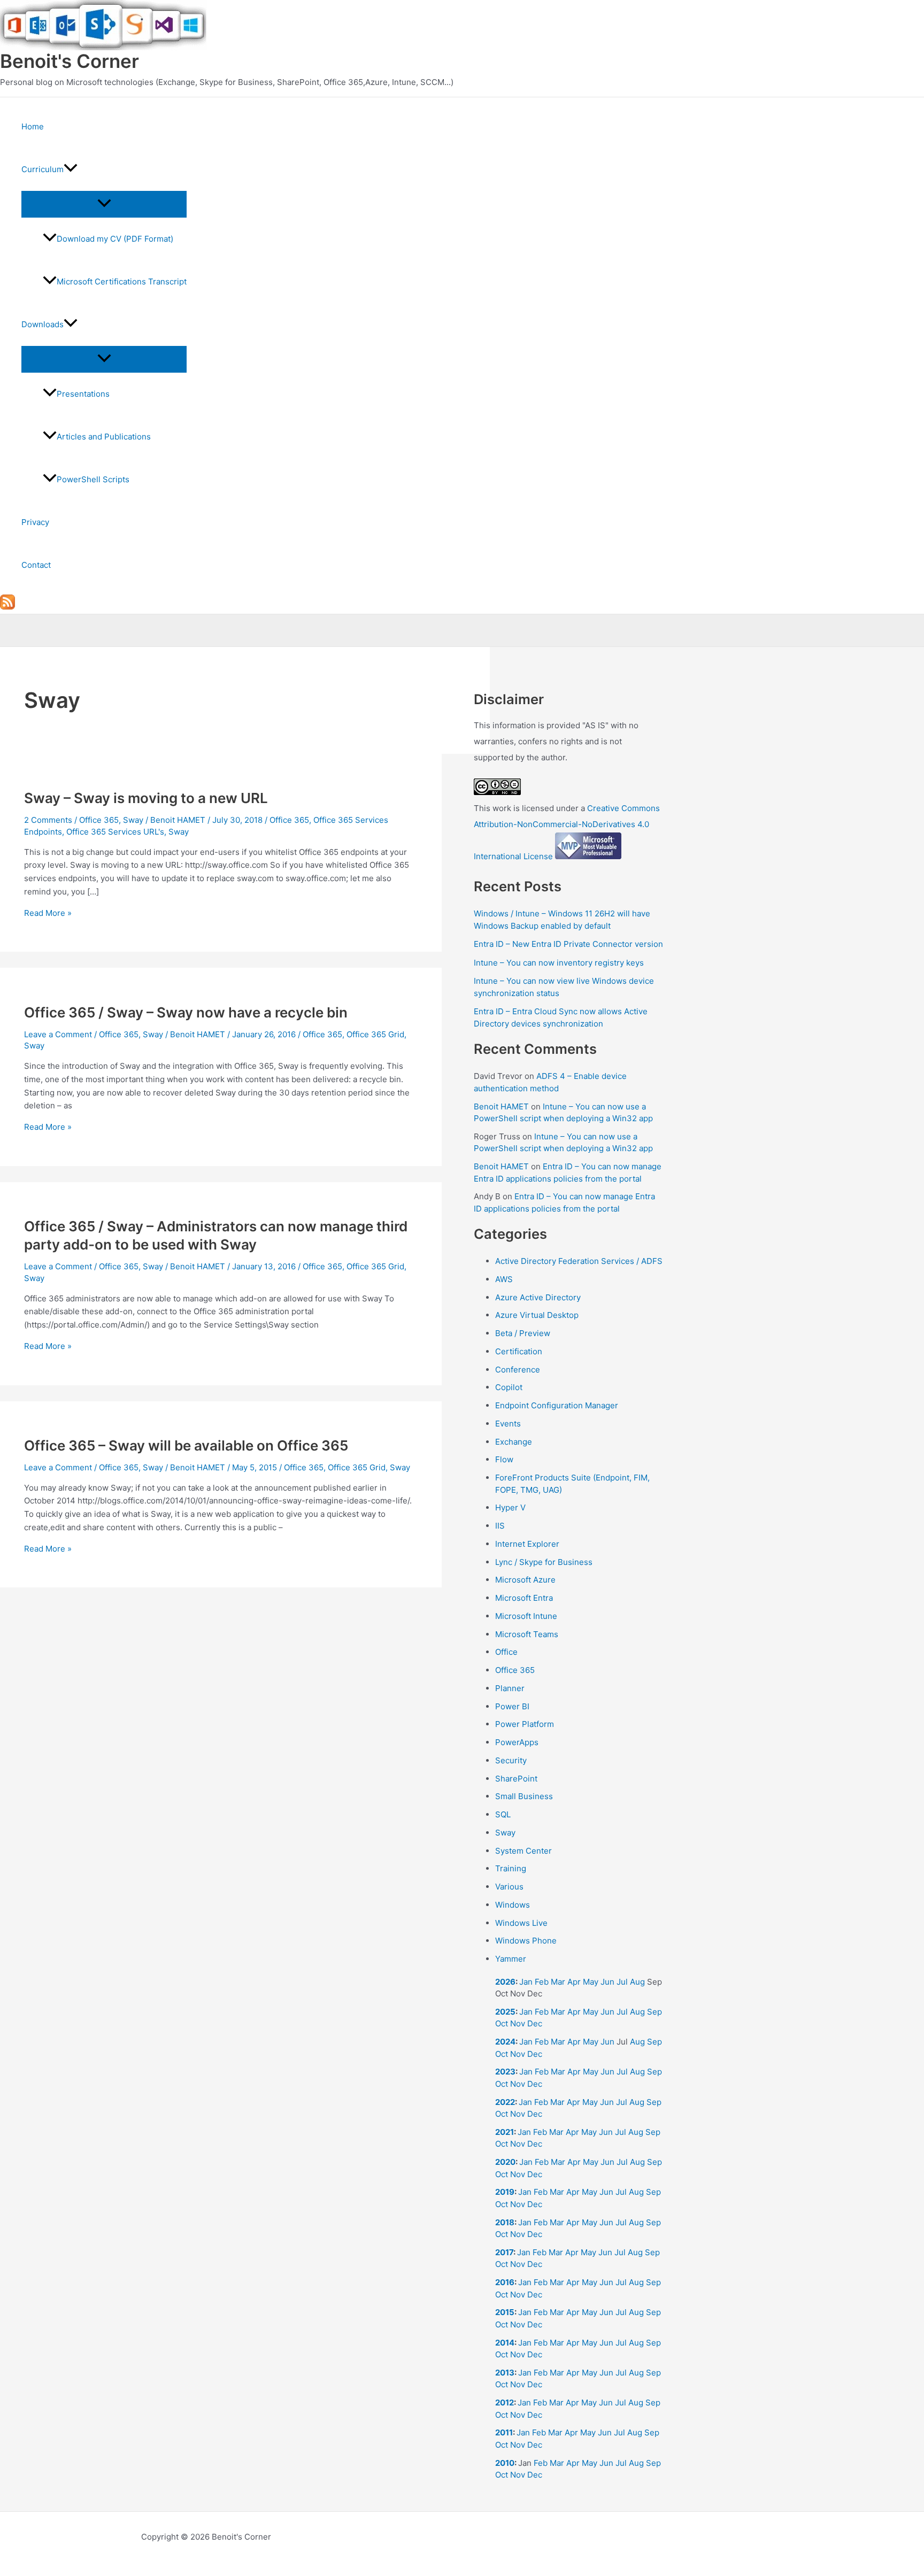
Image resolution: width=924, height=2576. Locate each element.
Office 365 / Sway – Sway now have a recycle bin (186, 1012)
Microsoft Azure (525, 1580)
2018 (505, 2222)
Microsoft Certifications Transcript (122, 281)
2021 (505, 2132)
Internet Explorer (527, 1544)
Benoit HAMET (501, 1106)
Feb (542, 1982)
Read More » (48, 913)
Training (511, 1868)
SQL (503, 1814)
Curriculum (43, 169)
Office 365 (99, 820)
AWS (504, 1279)
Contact (36, 565)
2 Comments (48, 820)
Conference (518, 1370)
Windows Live (521, 1923)
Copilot (509, 1387)
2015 (505, 2312)
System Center (523, 1851)
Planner (510, 1688)
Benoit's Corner (70, 61)
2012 (505, 2403)
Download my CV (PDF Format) (115, 239)
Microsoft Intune (526, 1616)
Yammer (511, 1959)
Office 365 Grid (375, 1034)
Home (33, 126)
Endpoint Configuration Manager (557, 1405)
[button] (71, 169)
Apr (574, 1982)
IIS (500, 1526)
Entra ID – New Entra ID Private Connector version (568, 944)
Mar (558, 1982)
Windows (513, 1905)
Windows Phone (526, 1941)
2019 (505, 2192)
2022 (505, 2102)
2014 (505, 2343)
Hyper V (510, 1507)
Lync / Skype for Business (544, 1562)
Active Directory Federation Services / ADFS (579, 1261)
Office (506, 1652)
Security (511, 1760)
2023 (505, 2072)
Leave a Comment (58, 1034)
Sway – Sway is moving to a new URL (146, 798)
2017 (504, 2252)
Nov (518, 2023)
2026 (505, 1982)
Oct (502, 2023)
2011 (504, 2432)
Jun (607, 1982)
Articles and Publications (104, 437)
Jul (622, 1982)
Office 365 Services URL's (115, 832)
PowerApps (517, 1742)
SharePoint (516, 1779)
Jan (526, 1982)
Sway (133, 820)
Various (509, 1887)
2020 (505, 2162)
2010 (505, 2463)
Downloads (43, 324)
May (591, 1982)
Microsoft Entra (524, 1598)
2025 (505, 2012)
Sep (654, 2012)
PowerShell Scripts (93, 479)
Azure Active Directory (538, 1297)
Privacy (35, 522)
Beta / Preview (523, 1333)
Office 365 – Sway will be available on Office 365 (186, 1445)
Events (508, 1424)
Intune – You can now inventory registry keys (559, 963)
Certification (519, 1351)
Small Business (524, 1796)
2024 (505, 2042)
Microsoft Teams (527, 1634)
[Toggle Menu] (104, 204)
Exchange (514, 1442)
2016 (505, 2282)
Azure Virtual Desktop (537, 1315)
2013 (505, 2373)
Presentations (83, 394)
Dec (535, 2023)
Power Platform (525, 1724)
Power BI (512, 1706)
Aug (637, 1982)
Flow (504, 1459)
